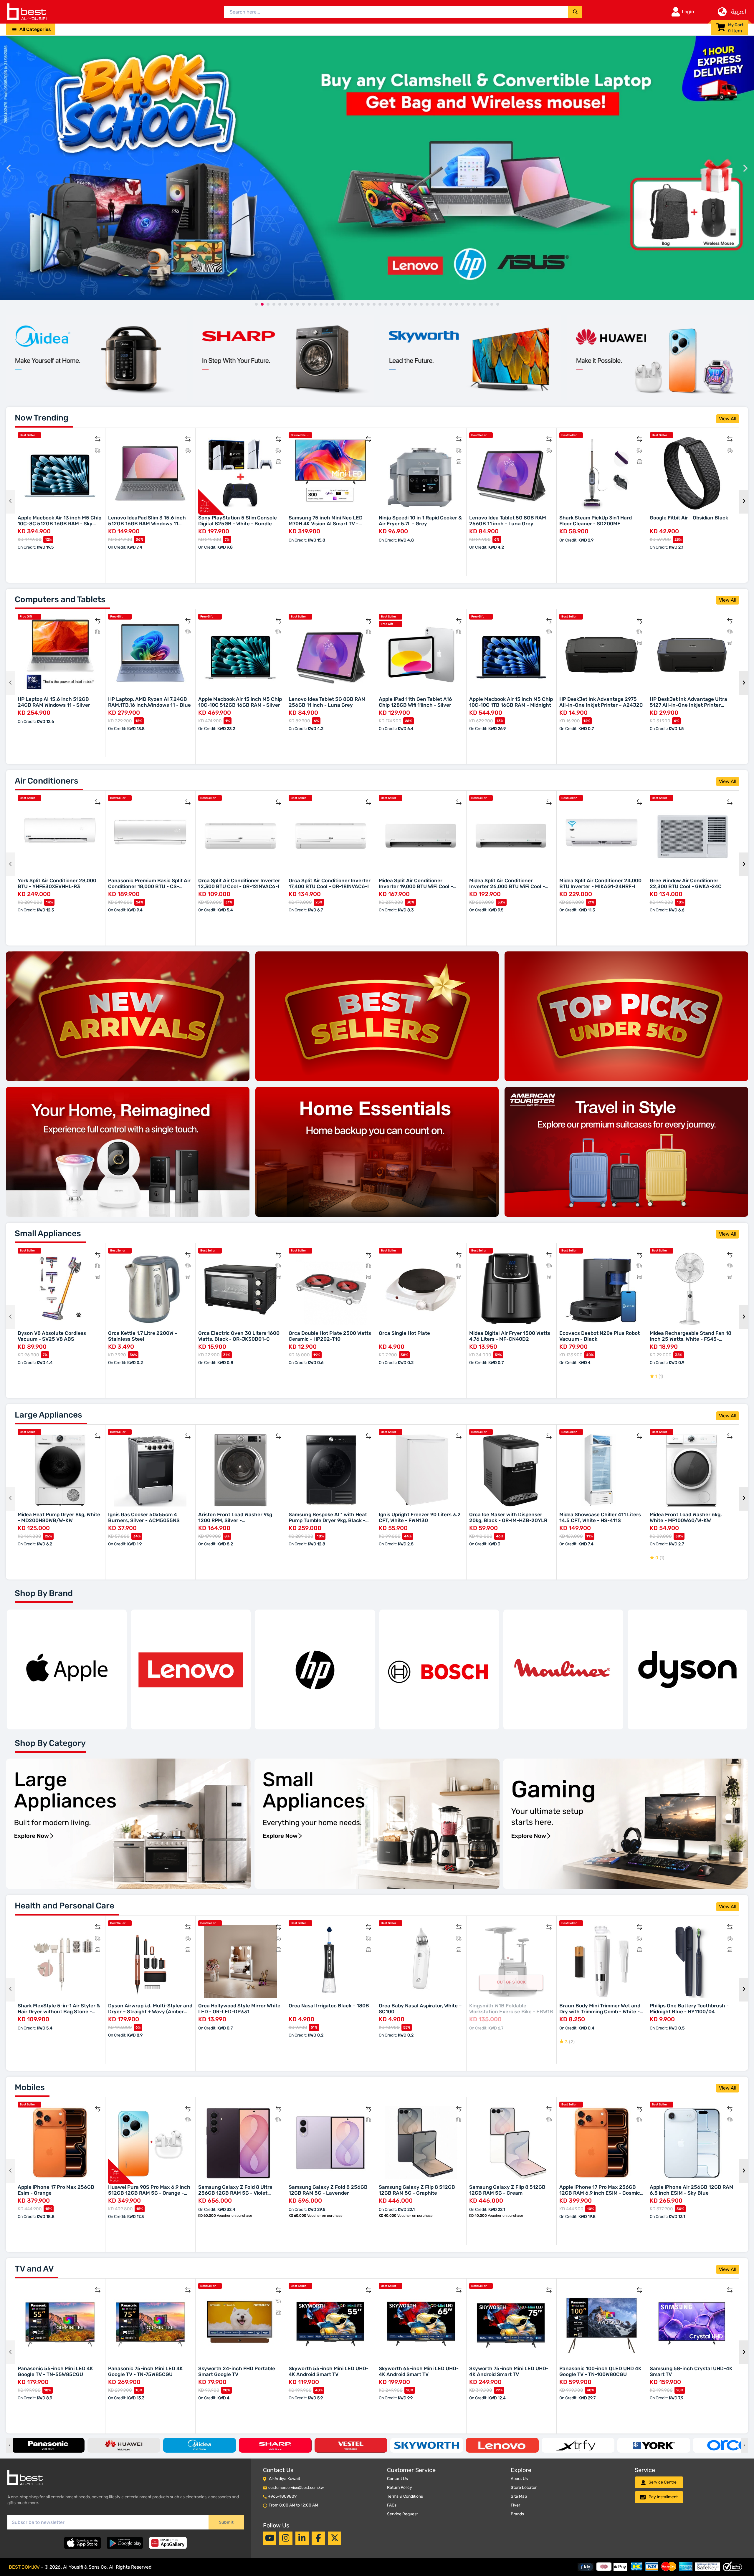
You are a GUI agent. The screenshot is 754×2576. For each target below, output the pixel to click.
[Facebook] (318, 2538)
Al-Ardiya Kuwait (285, 2479)
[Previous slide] (9, 168)
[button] (31, 29)
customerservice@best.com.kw (296, 2488)
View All (728, 419)
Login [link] (688, 12)
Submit (226, 2522)
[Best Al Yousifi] (27, 12)
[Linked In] (302, 2538)
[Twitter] (335, 2538)
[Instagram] (286, 2538)
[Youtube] (270, 2538)
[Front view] (96, 358)
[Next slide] (745, 168)
